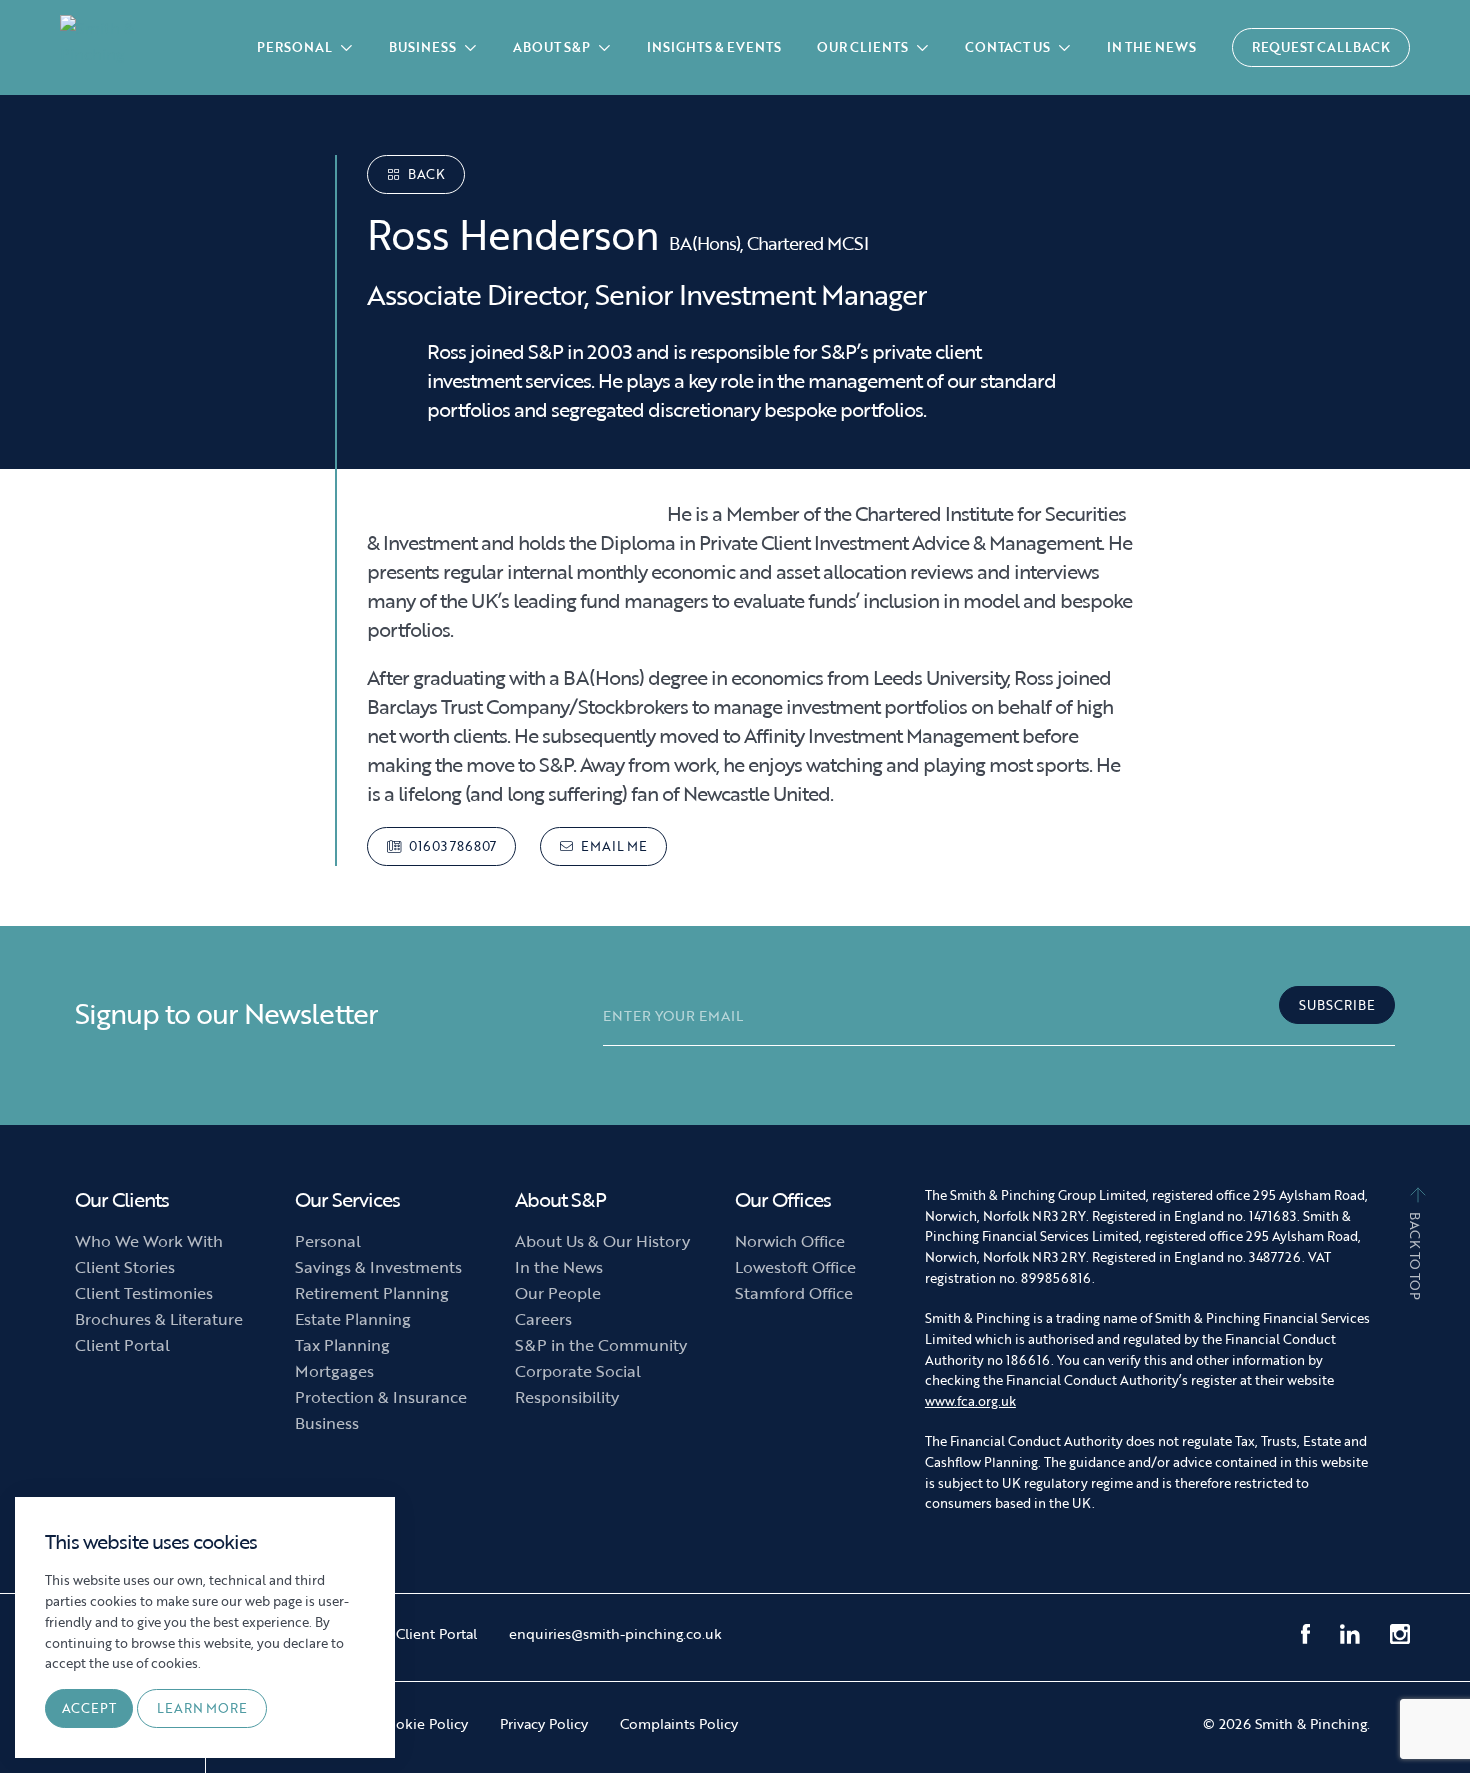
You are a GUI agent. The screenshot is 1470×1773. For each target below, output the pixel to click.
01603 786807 (451, 846)
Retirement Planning (372, 1293)
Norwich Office (790, 1241)
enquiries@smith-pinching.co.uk (615, 1633)
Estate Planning (353, 1319)
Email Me (612, 846)
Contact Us (1009, 47)
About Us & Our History (602, 1241)
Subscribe (1337, 1005)
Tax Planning (342, 1345)
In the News (1151, 47)
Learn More (202, 1708)
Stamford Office (794, 1293)
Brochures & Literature (159, 1319)
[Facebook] (1305, 1634)
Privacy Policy (544, 1723)
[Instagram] (1400, 1634)
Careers (543, 1319)
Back (425, 174)
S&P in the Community (601, 1345)
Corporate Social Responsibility (578, 1384)
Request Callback (1321, 47)
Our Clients (864, 47)
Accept (89, 1708)
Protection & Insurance (381, 1397)
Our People (558, 1293)
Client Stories (125, 1267)
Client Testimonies (144, 1293)
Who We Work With (149, 1241)
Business (424, 47)
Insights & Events (714, 47)
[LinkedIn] (1350, 1634)
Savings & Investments (378, 1267)
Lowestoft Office (795, 1267)
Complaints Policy (679, 1723)
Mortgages (334, 1371)
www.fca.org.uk (970, 1401)
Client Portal (122, 1345)
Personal (296, 47)
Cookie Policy (423, 1723)
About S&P (553, 47)
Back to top (1415, 1254)
